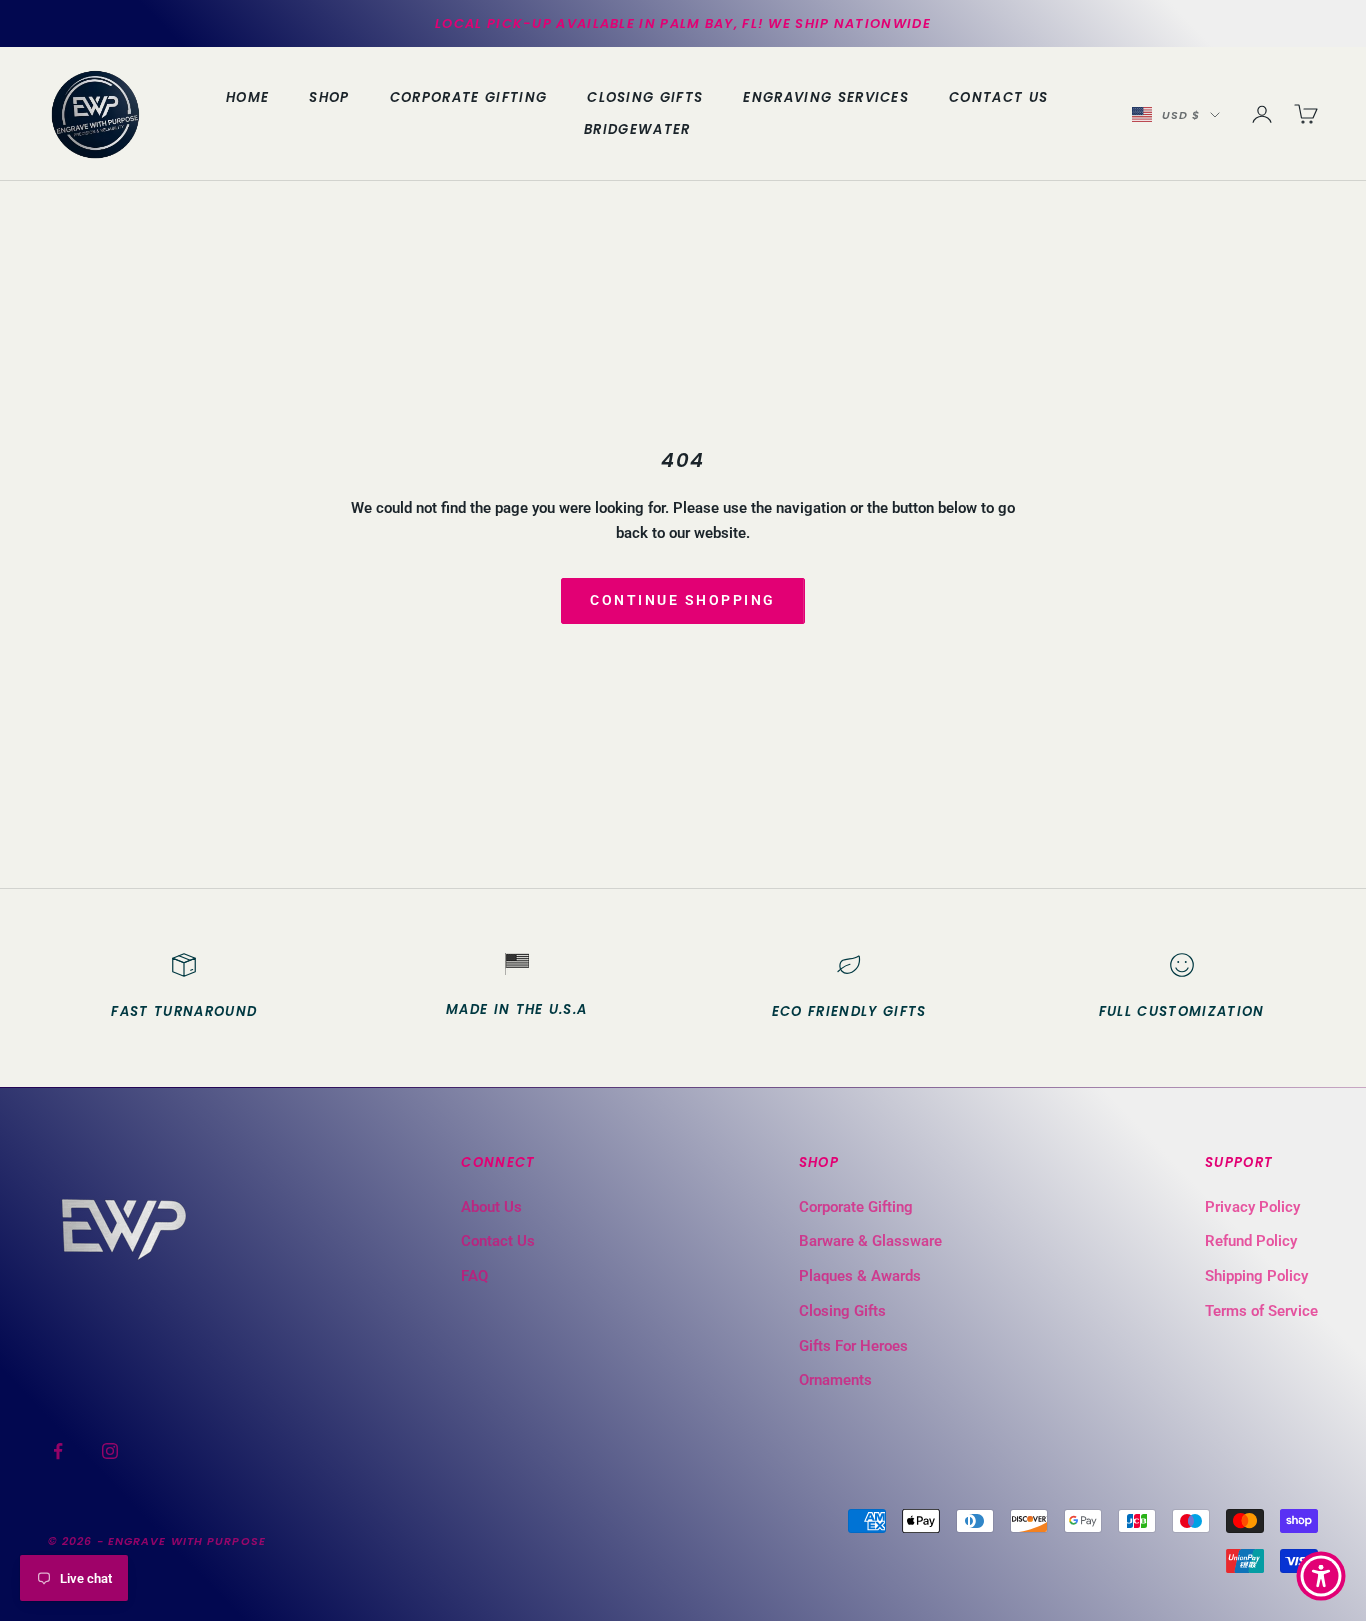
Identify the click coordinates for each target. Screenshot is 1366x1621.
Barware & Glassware (870, 1241)
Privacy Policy (1252, 1207)
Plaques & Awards (860, 1276)
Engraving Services (826, 97)
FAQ (474, 1276)
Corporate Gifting (468, 97)
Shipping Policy (1256, 1276)
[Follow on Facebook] (58, 1451)
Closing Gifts (645, 97)
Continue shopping (683, 600)
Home (247, 97)
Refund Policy (1251, 1241)
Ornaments (835, 1380)
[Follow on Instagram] (110, 1451)
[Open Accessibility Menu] (1321, 1576)
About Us (491, 1207)
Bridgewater (637, 129)
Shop (329, 97)
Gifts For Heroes (853, 1346)
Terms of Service (1261, 1311)
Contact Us (998, 97)
